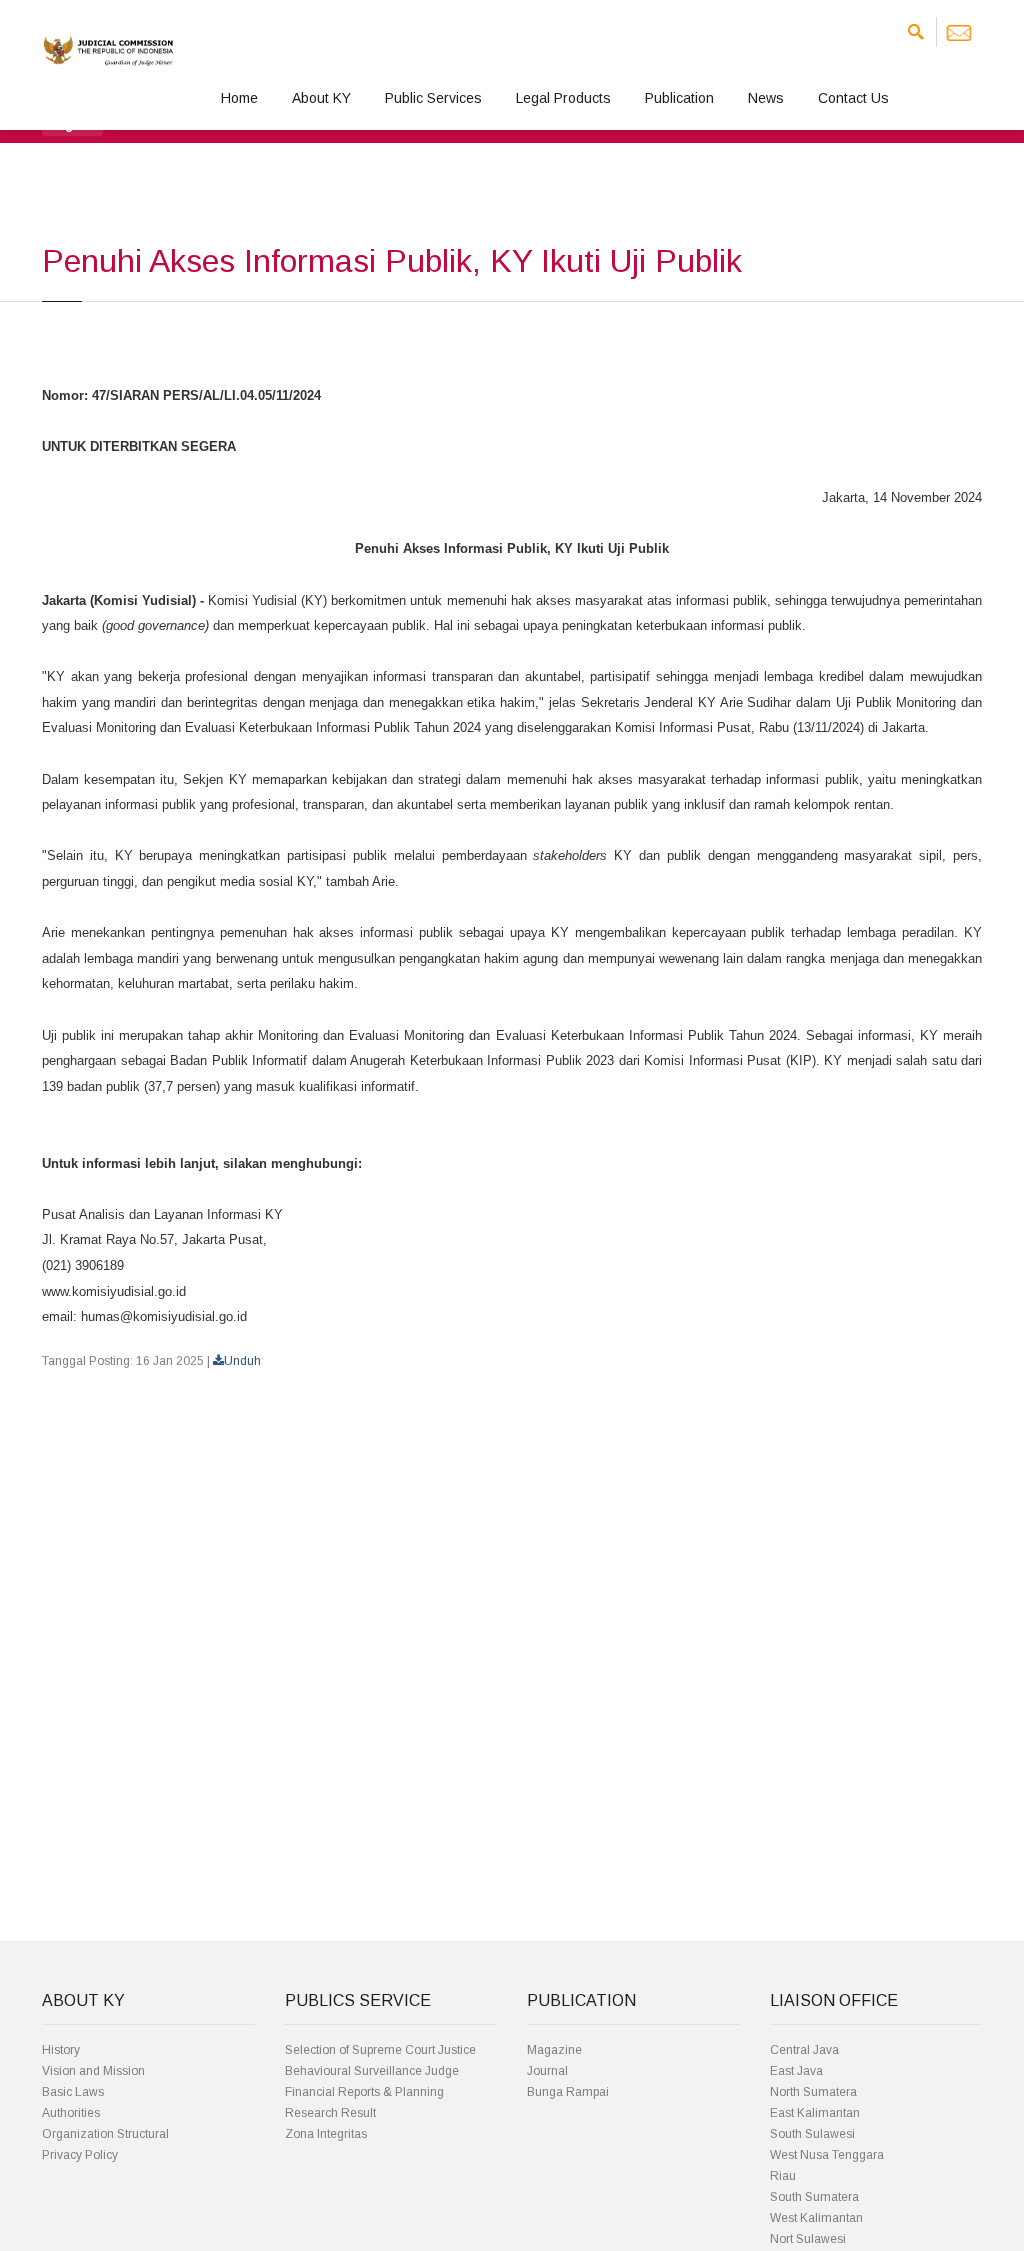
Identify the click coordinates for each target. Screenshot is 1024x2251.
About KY (321, 98)
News (766, 98)
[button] (72, 124)
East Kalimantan (815, 2113)
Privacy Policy (80, 2155)
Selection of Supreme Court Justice (380, 2050)
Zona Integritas (326, 2134)
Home (239, 98)
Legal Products (563, 98)
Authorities (71, 2113)
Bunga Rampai (568, 2092)
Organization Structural (105, 2134)
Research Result (330, 2113)
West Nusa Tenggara (827, 2155)
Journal (547, 2071)
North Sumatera (813, 2092)
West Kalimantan (816, 2218)
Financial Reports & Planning (364, 2092)
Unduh (242, 1361)
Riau (783, 2176)
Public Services (433, 98)
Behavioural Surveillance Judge (372, 2071)
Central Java (804, 2050)
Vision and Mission (93, 2071)
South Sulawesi (812, 2134)
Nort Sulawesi (808, 2239)
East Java (796, 2071)
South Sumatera (814, 2197)
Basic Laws (73, 2092)
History (61, 2050)
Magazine (554, 2050)
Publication (679, 98)
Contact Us (853, 98)
